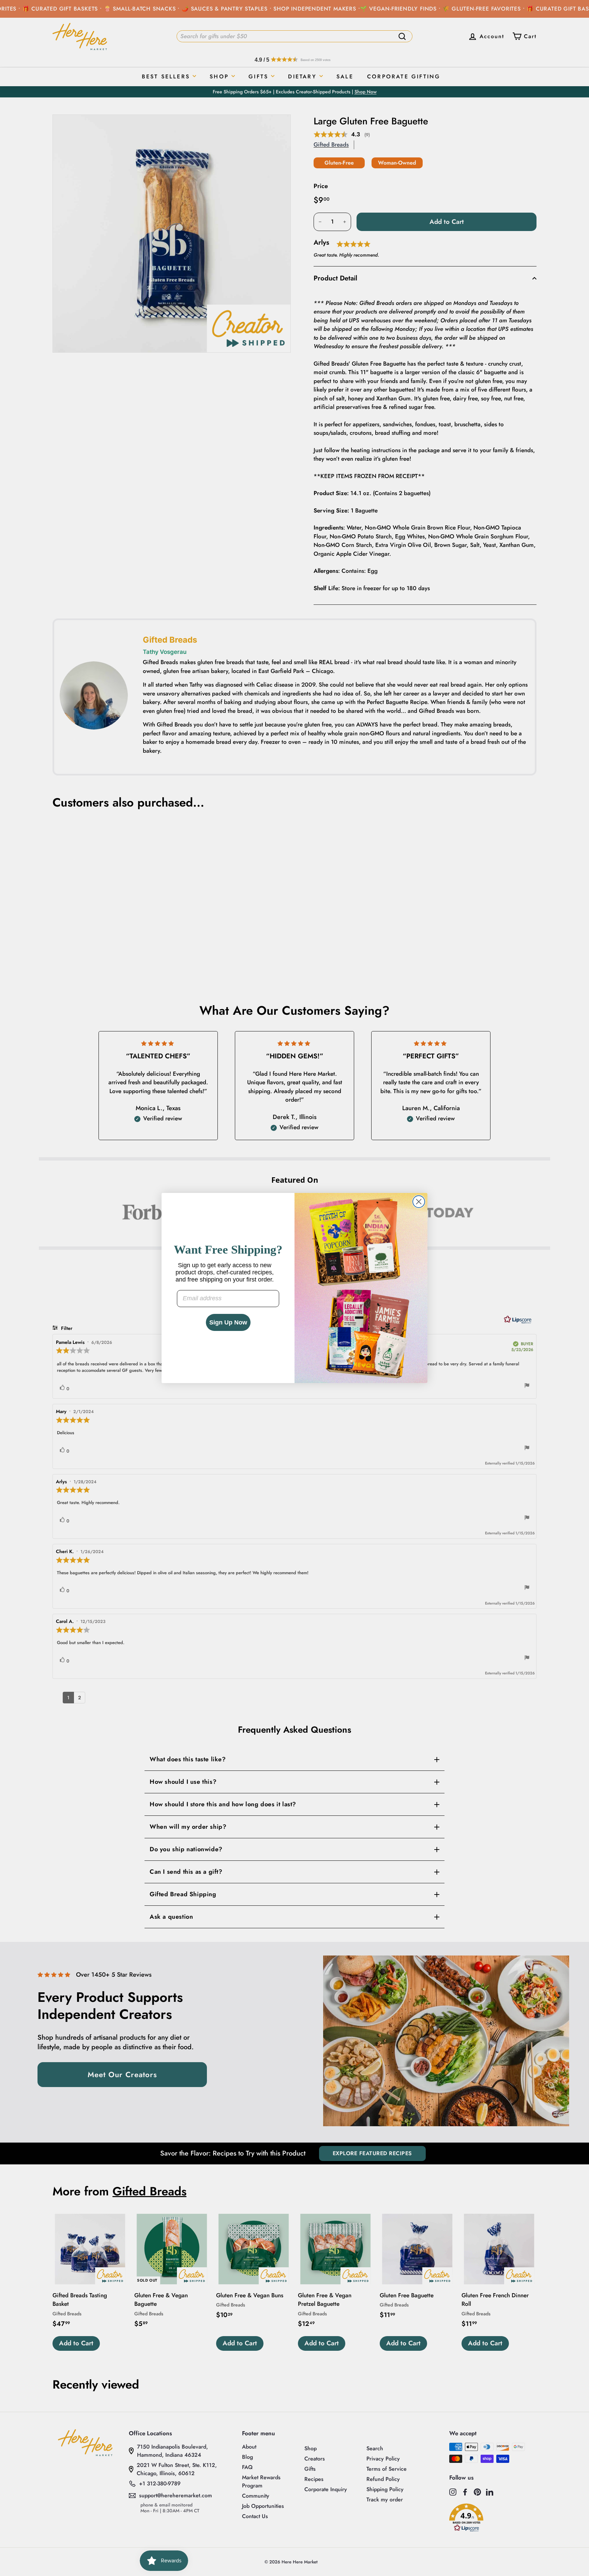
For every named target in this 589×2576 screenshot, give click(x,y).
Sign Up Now (228, 1322)
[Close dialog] (419, 1202)
